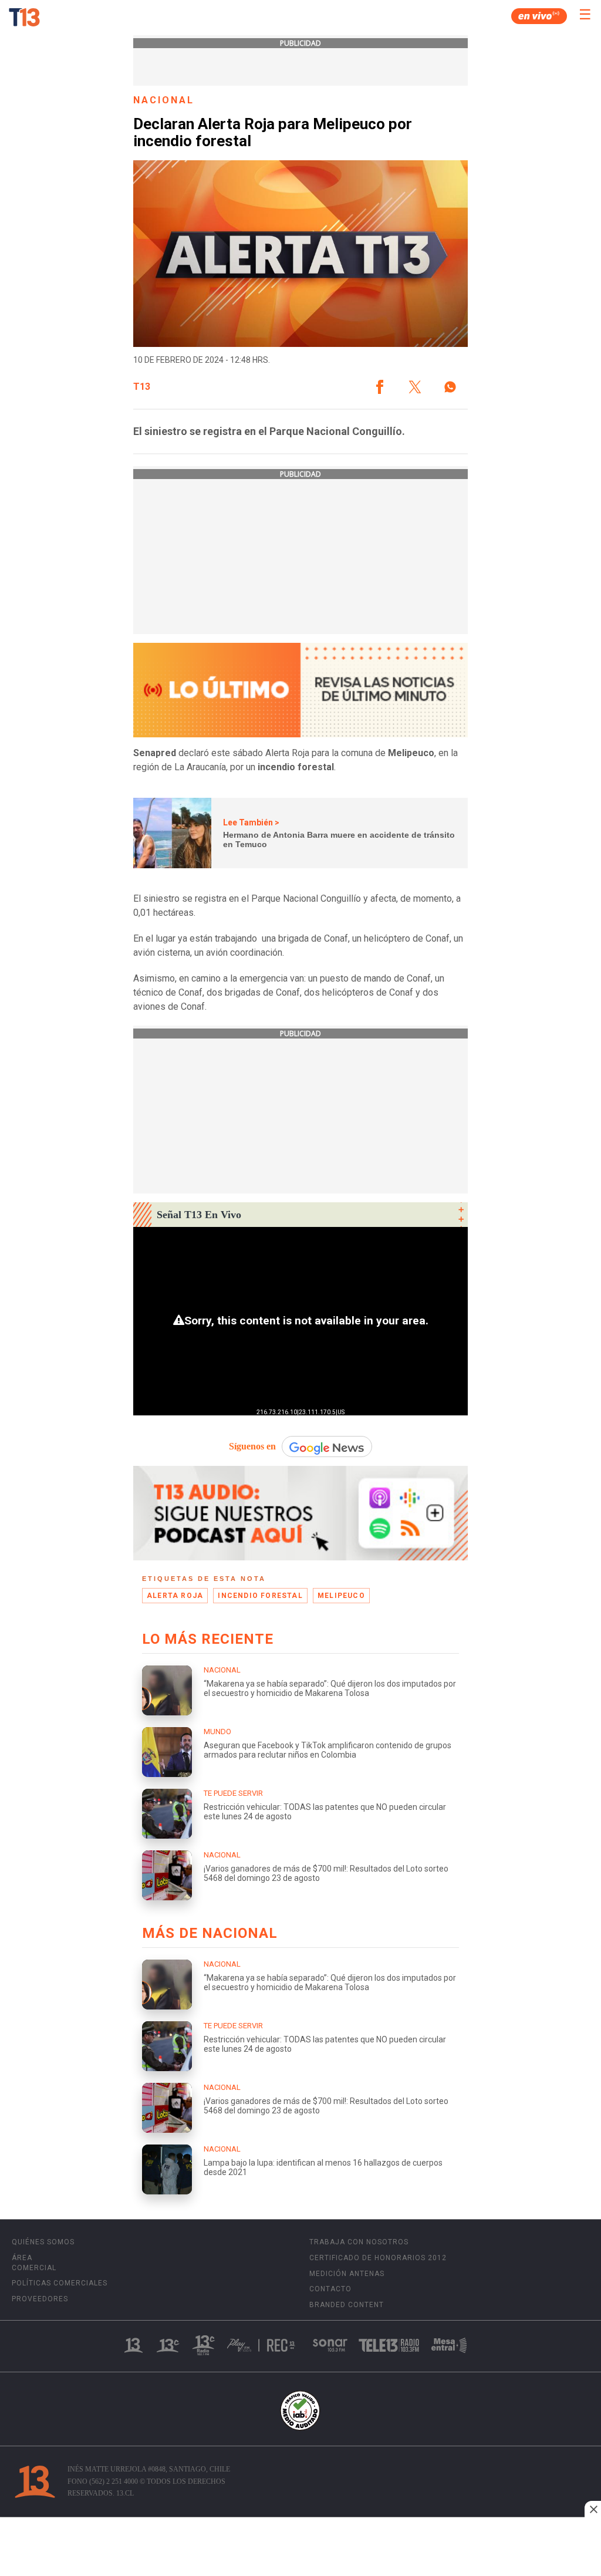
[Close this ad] (593, 2509)
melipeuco (341, 1596)
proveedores (40, 2299)
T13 (142, 387)
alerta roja (175, 1596)
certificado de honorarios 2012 (378, 2258)
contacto (330, 2289)
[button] (380, 387)
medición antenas (347, 2274)
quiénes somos (43, 2242)
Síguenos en (252, 1446)
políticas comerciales (60, 2283)
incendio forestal (260, 1596)
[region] (300, 2548)
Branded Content (347, 2305)
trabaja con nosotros (359, 2242)
